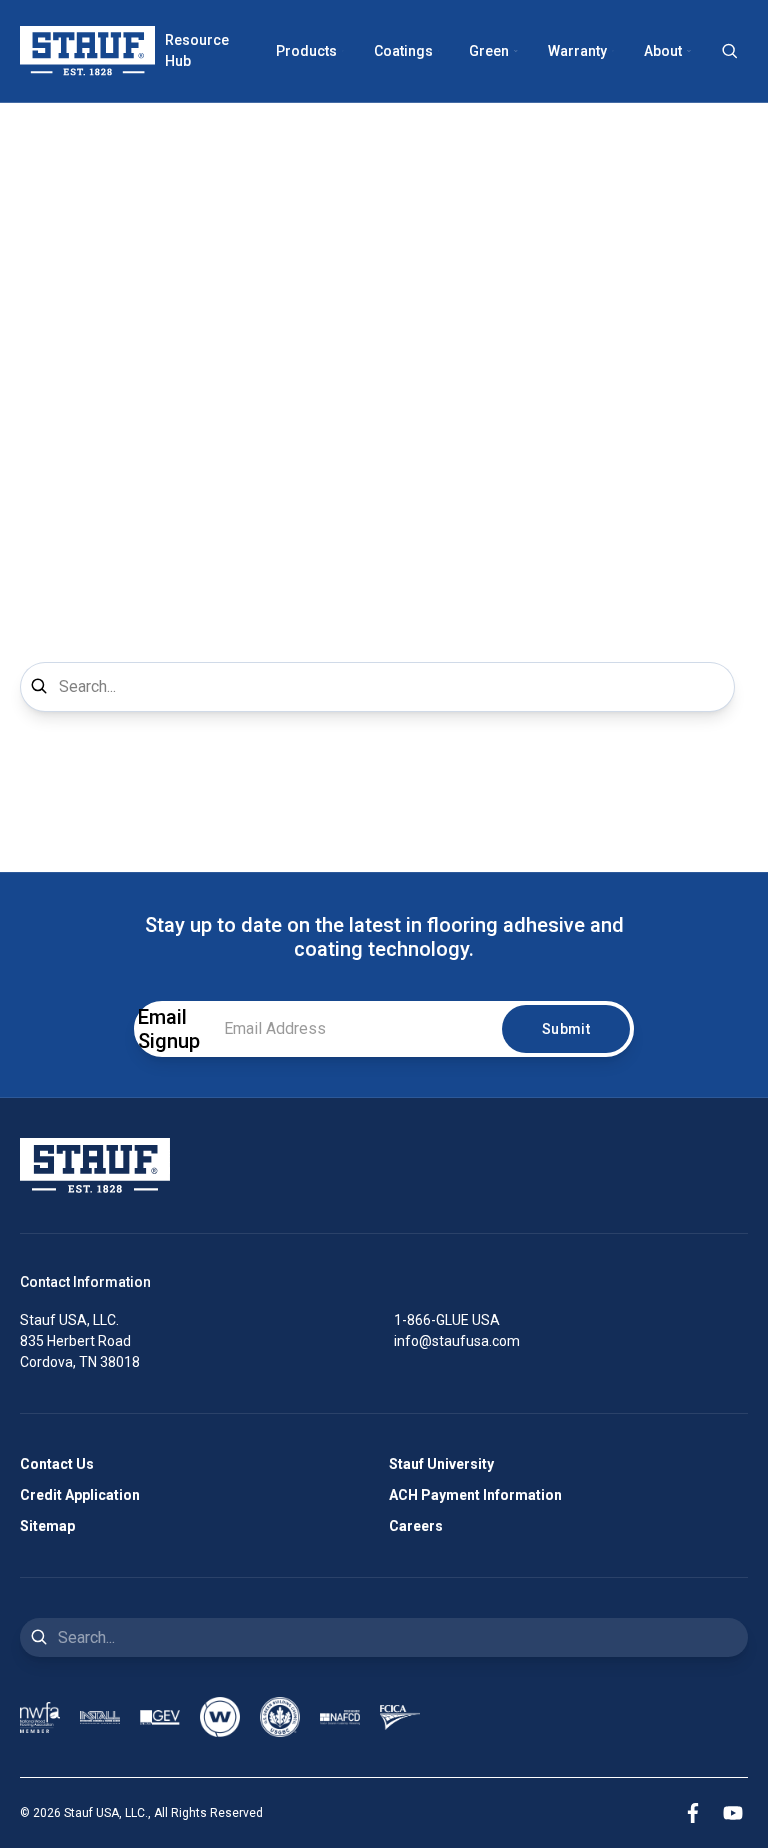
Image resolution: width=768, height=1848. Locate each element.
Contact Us (57, 1464)
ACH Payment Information (475, 1495)
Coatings (403, 51)
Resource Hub (197, 50)
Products (306, 51)
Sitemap (47, 1526)
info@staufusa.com (457, 1341)
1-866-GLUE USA (447, 1320)
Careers (416, 1526)
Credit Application (80, 1495)
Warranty (577, 51)
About (663, 51)
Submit (566, 1029)
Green (489, 51)
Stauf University (441, 1464)
